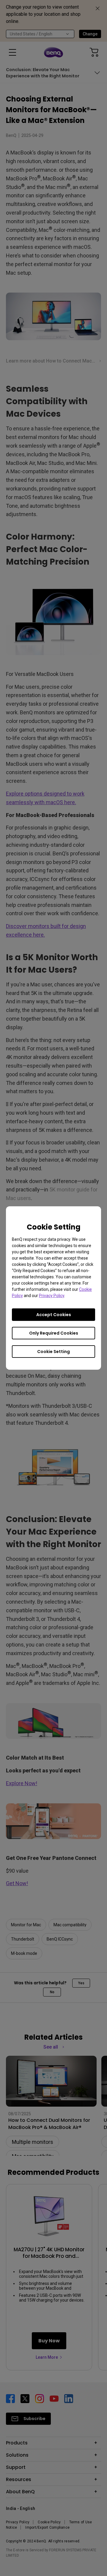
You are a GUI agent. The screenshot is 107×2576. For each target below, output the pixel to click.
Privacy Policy (52, 1296)
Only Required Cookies (54, 1333)
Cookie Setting (53, 1352)
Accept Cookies (54, 1315)
